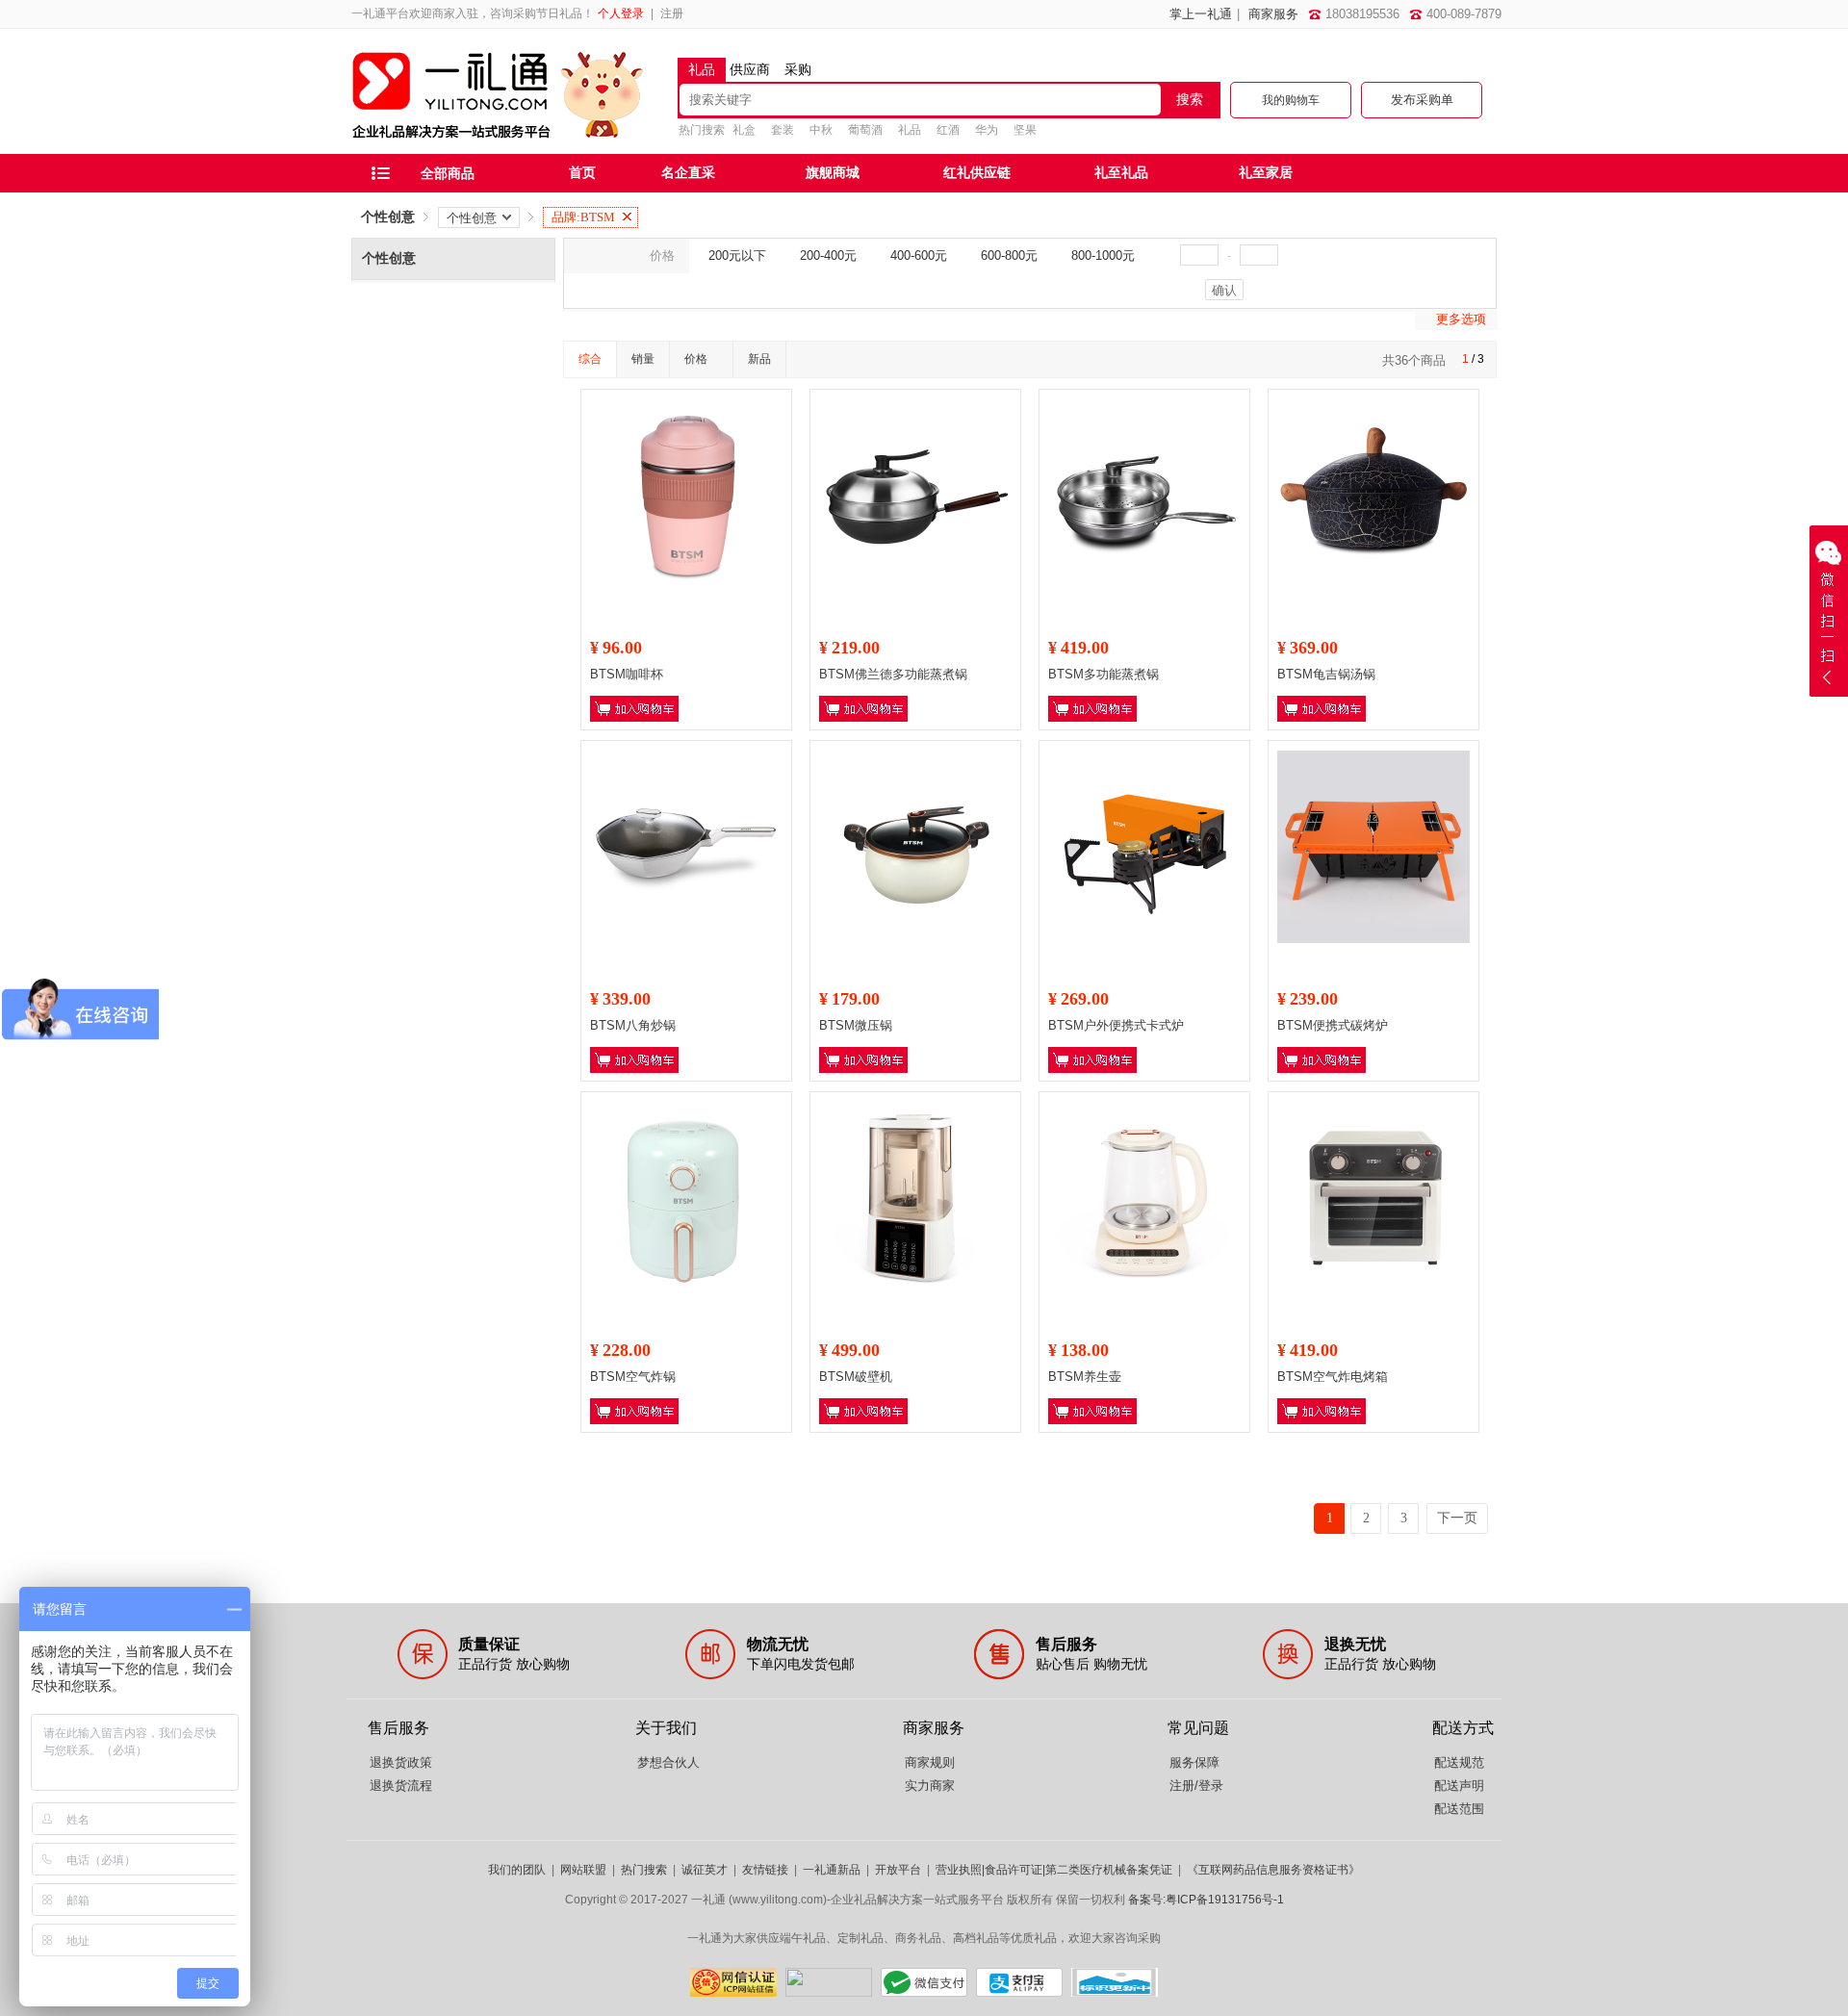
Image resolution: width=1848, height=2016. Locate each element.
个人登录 (621, 13)
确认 (1224, 290)
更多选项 (1461, 319)
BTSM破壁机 (856, 1377)
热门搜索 (644, 1870)
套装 (783, 130)
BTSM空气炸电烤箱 (1333, 1377)
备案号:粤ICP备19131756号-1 (1206, 1900)
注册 (672, 13)
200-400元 (828, 255)
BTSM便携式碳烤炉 (1333, 1025)
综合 (590, 359)
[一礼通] (498, 144)
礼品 (910, 130)
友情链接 (765, 1870)
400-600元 (919, 255)
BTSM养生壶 (1085, 1377)
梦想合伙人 (668, 1762)
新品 (759, 359)
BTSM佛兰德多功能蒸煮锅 (893, 674)
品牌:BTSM (583, 217)
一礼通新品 (832, 1870)
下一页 (1457, 1518)
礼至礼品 (1121, 173)
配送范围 (1459, 1809)
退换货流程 (401, 1786)
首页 (582, 173)
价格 (696, 359)
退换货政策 (401, 1762)
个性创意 (388, 217)
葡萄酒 (865, 130)
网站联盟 (583, 1870)
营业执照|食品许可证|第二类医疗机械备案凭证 (1054, 1870)
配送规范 (1459, 1762)
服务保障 (1194, 1762)
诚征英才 (705, 1870)
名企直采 (688, 173)
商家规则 (930, 1762)
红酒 (948, 130)
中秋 (821, 130)
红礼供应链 (977, 173)
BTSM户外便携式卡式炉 (1116, 1025)
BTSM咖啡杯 (627, 674)
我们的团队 (517, 1870)
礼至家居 (1266, 173)
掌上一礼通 (1201, 14)
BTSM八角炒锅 (633, 1025)
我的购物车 (1291, 100)
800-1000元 (1103, 255)
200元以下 (737, 255)
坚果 (1025, 130)
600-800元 (1009, 255)
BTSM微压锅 (856, 1025)
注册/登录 (1196, 1786)
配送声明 (1459, 1786)
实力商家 (930, 1786)
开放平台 (898, 1870)
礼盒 (744, 130)
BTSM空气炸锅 (633, 1377)
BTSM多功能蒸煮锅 (1104, 674)
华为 (987, 130)
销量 (643, 359)
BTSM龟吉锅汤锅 (1326, 674)
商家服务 (1273, 14)
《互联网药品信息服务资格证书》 (1273, 1870)
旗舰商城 (833, 173)
